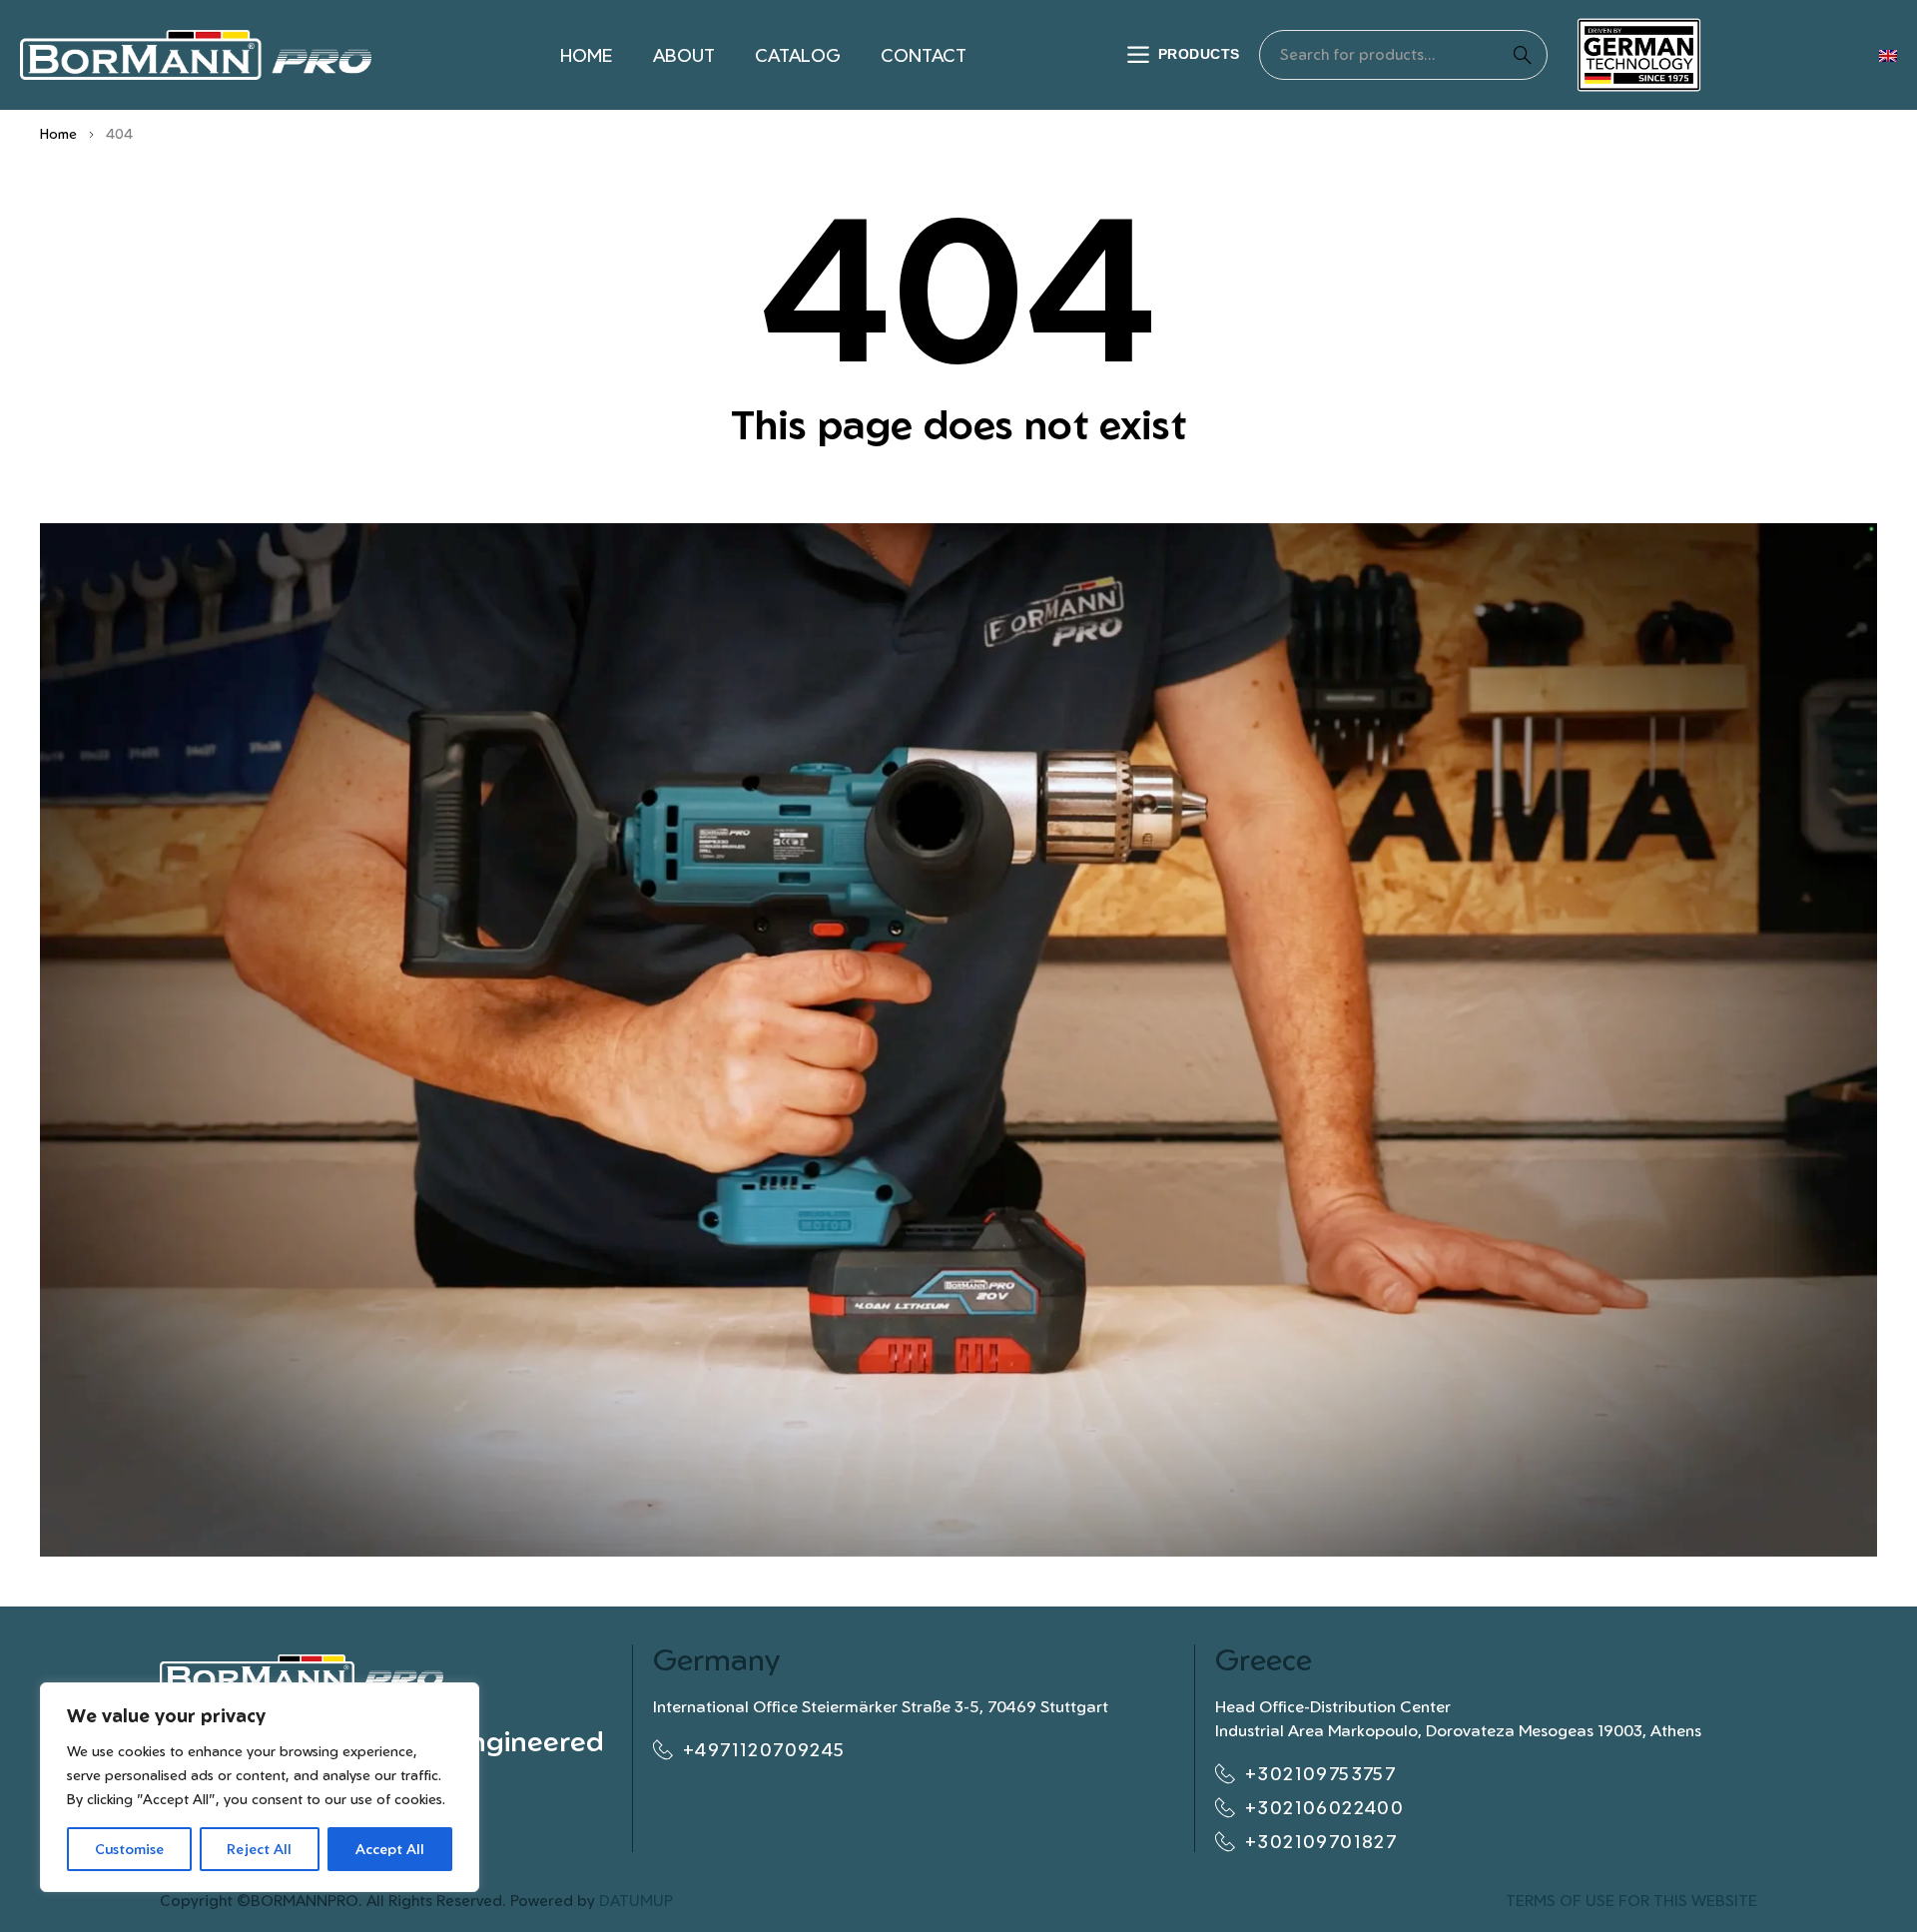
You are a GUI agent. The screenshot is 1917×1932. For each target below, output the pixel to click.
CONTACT (924, 55)
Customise (129, 1849)
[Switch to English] (1888, 55)
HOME (587, 55)
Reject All (259, 1849)
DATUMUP (636, 1901)
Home (58, 133)
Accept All (390, 1849)
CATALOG (798, 55)
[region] (260, 1787)
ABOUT (684, 55)
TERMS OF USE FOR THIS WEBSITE (1631, 1901)
